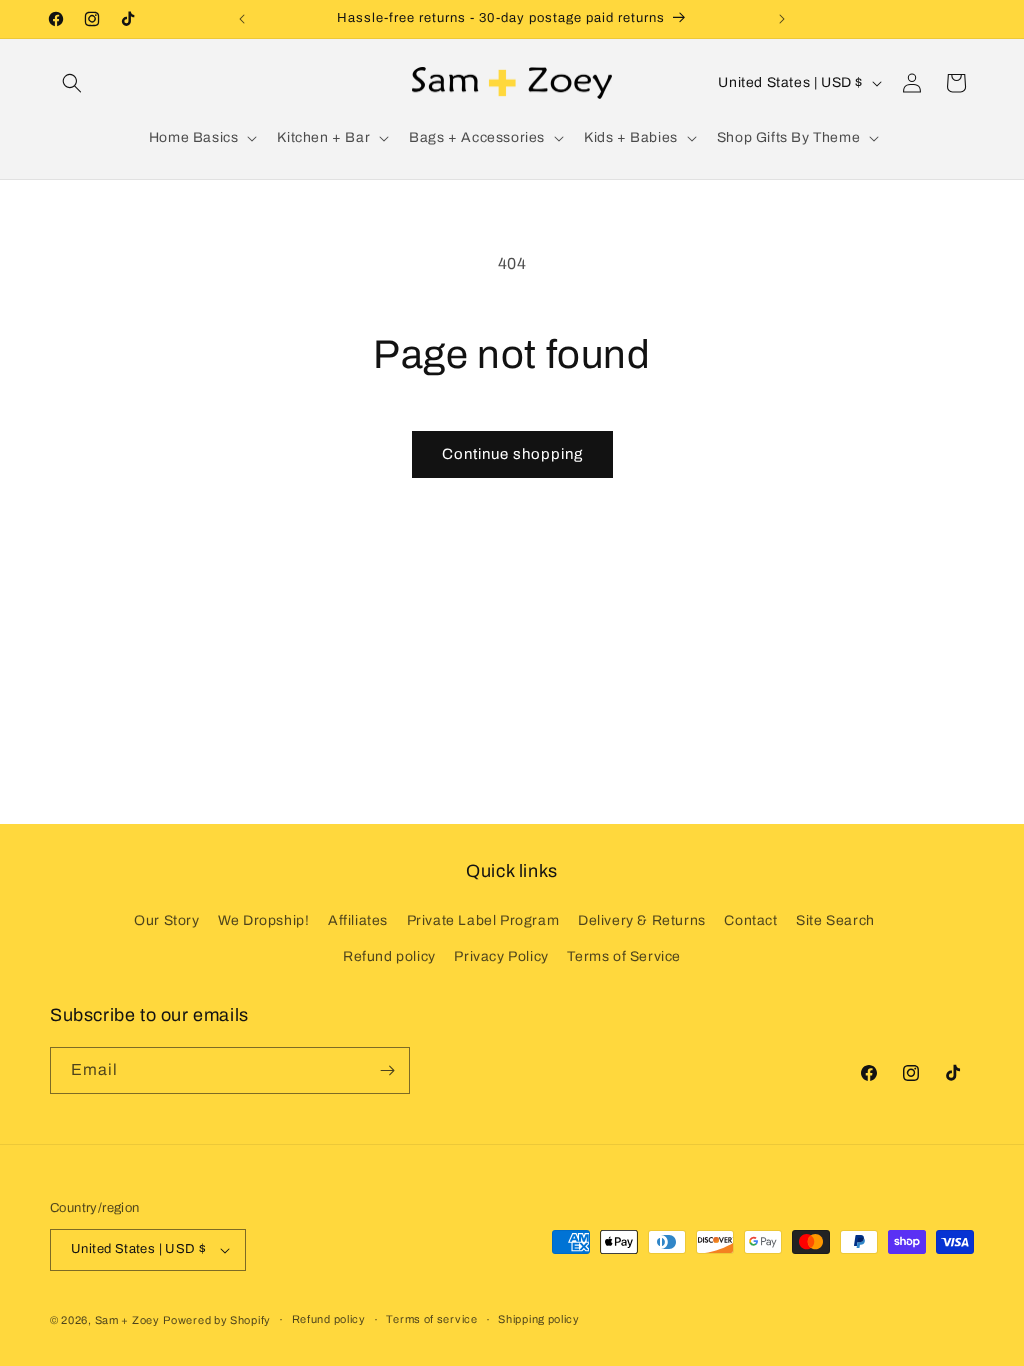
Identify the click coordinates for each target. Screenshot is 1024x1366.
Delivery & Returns (642, 920)
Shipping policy (539, 1319)
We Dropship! (263, 920)
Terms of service (431, 1319)
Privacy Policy (501, 956)
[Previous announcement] (242, 19)
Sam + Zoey (127, 1320)
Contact (750, 920)
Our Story (166, 920)
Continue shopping (512, 454)
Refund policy (389, 956)
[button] (72, 83)
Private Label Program (483, 920)
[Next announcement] (782, 19)
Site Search (835, 920)
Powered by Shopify (217, 1320)
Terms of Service (624, 956)
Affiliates (358, 920)
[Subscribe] (387, 1070)
